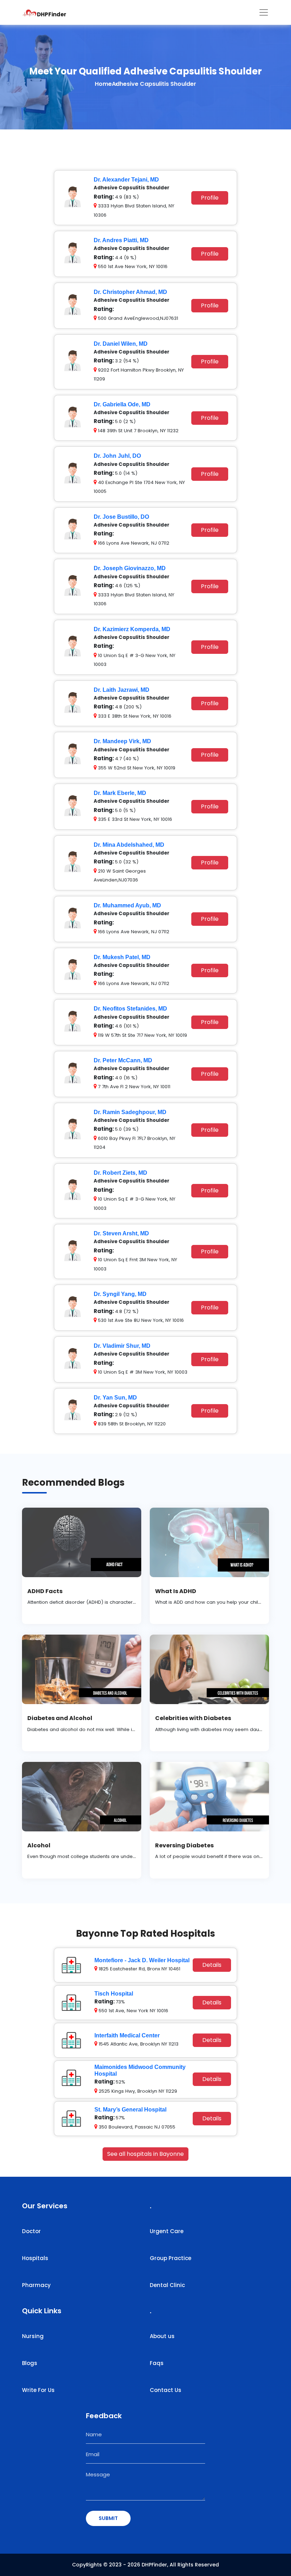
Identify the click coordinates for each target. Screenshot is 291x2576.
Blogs (30, 2363)
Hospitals (35, 2258)
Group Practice (171, 2258)
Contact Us (166, 2390)
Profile (210, 198)
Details (212, 1965)
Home (103, 84)
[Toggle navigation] (264, 12)
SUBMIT (108, 2518)
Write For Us (38, 2390)
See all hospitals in (145, 2154)
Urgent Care (167, 2231)
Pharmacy (36, 2285)
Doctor (31, 2231)
